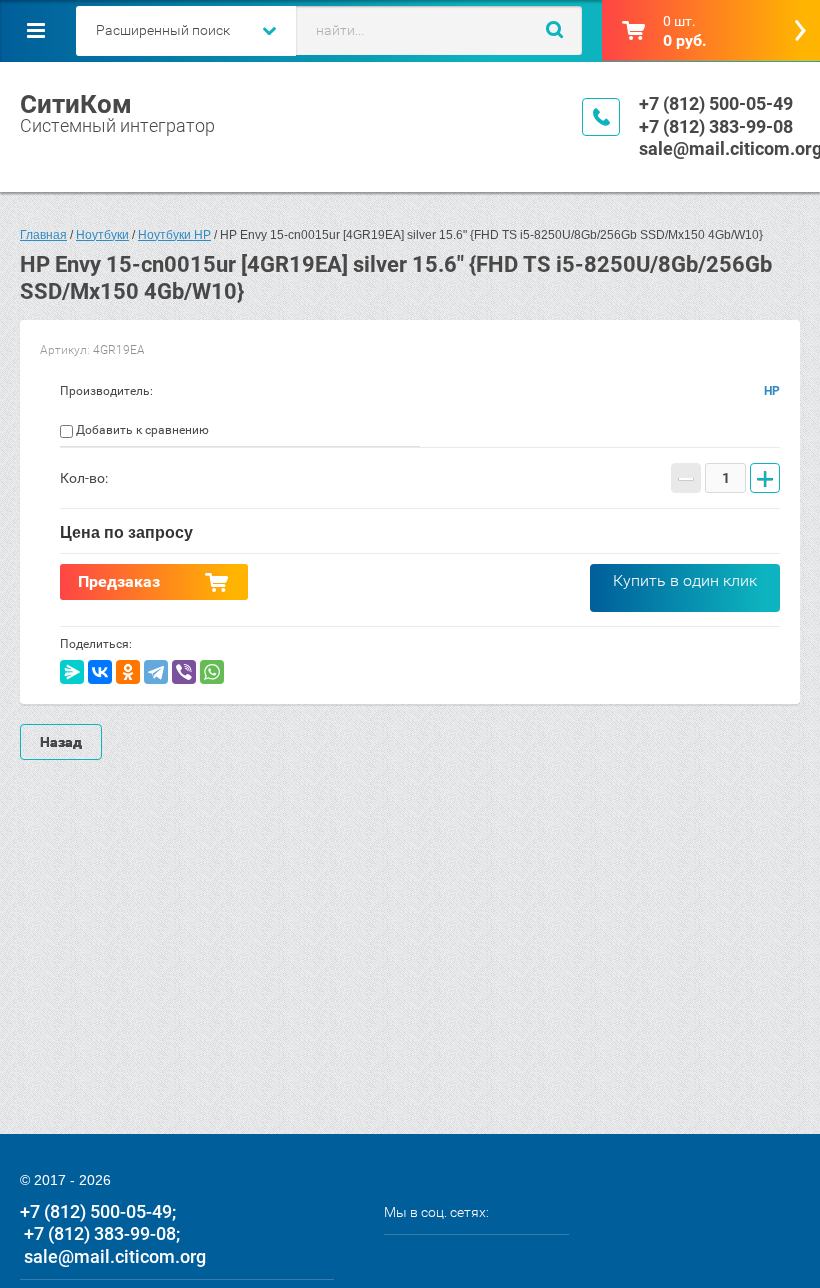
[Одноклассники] (128, 672)
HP (772, 391)
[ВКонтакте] (100, 672)
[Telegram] (156, 672)
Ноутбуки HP (174, 235)
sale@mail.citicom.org (115, 1256)
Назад (61, 742)
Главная (43, 235)
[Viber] (184, 672)
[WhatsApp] (212, 672)
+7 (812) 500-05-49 (716, 103)
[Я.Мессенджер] (72, 672)
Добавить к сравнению (141, 430)
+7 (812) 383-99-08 (716, 126)
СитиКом (76, 104)
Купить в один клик (685, 580)
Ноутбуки (102, 235)
